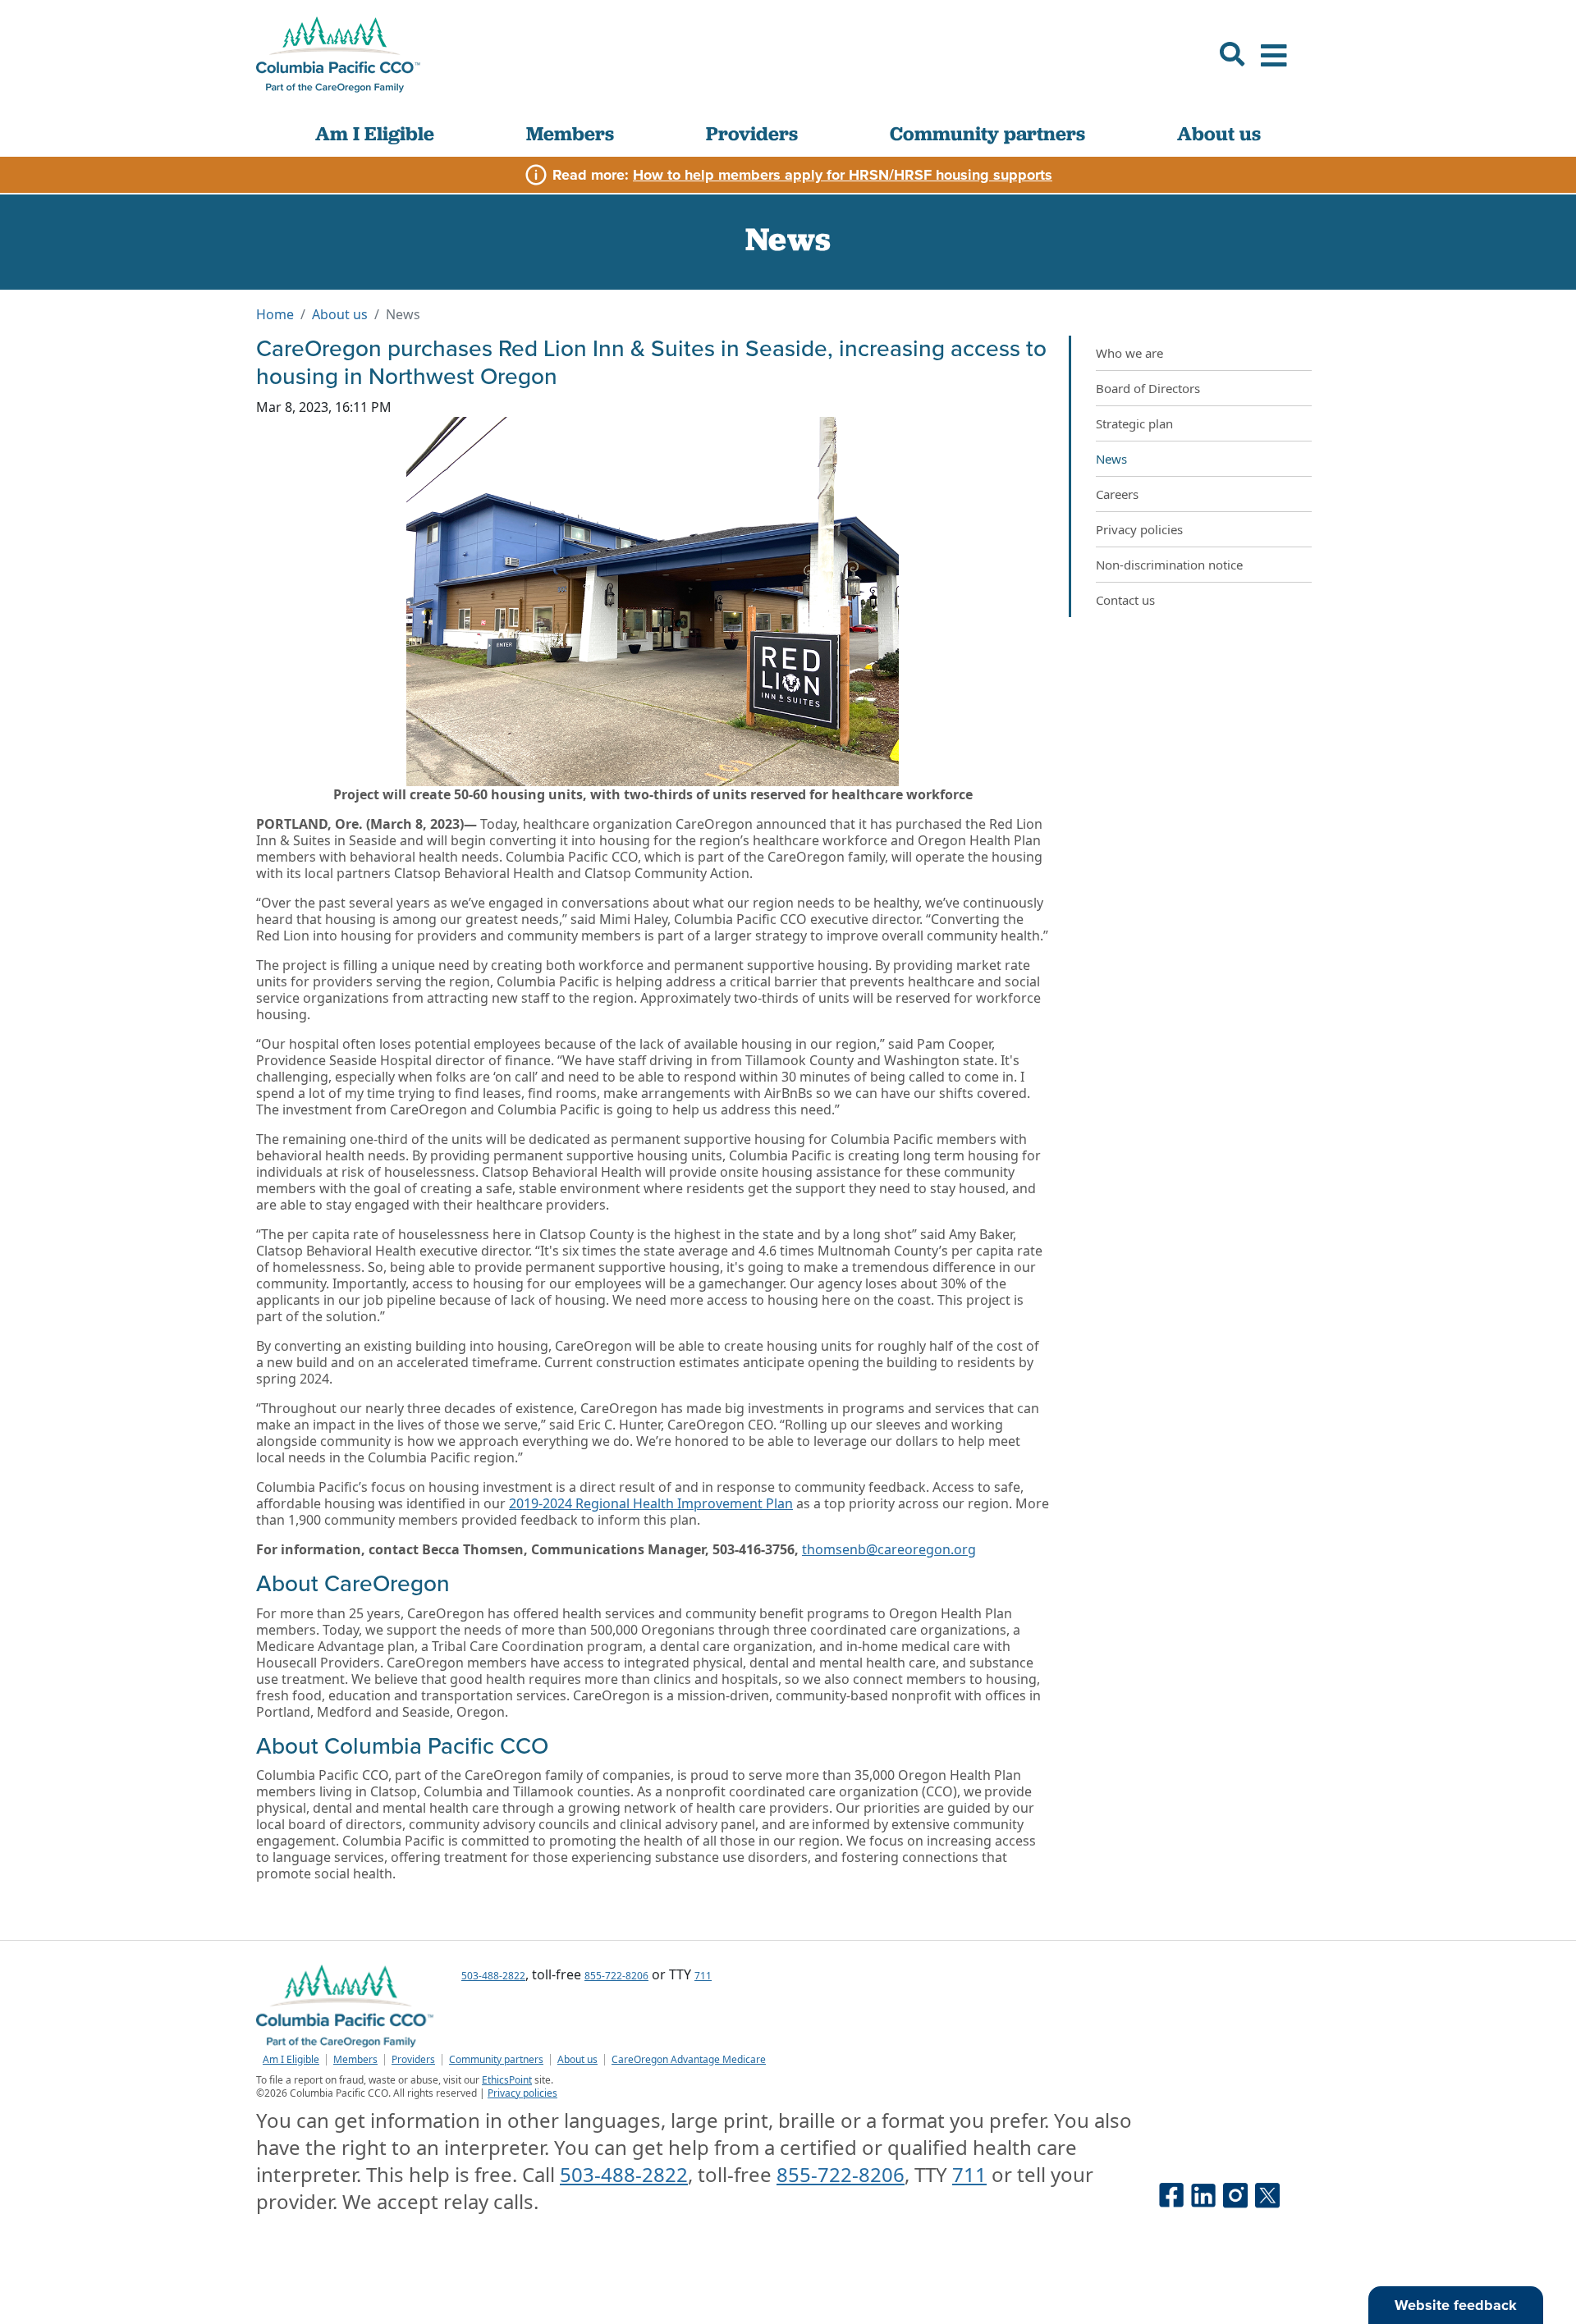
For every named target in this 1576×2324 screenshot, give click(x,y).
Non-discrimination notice (1169, 565)
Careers (1117, 494)
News (1111, 459)
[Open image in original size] (338, 55)
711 (703, 1976)
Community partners (987, 133)
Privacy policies (1139, 529)
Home (275, 314)
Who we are (1129, 353)
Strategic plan (1134, 423)
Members (570, 133)
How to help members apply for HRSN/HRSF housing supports (843, 175)
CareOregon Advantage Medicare (689, 2060)
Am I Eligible (375, 133)
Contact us (1125, 600)
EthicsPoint (507, 2080)
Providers (752, 133)
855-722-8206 (616, 1976)
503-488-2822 (493, 1976)
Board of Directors (1148, 388)
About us (1219, 133)
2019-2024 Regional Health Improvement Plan (651, 1503)
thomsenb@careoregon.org (889, 1549)
